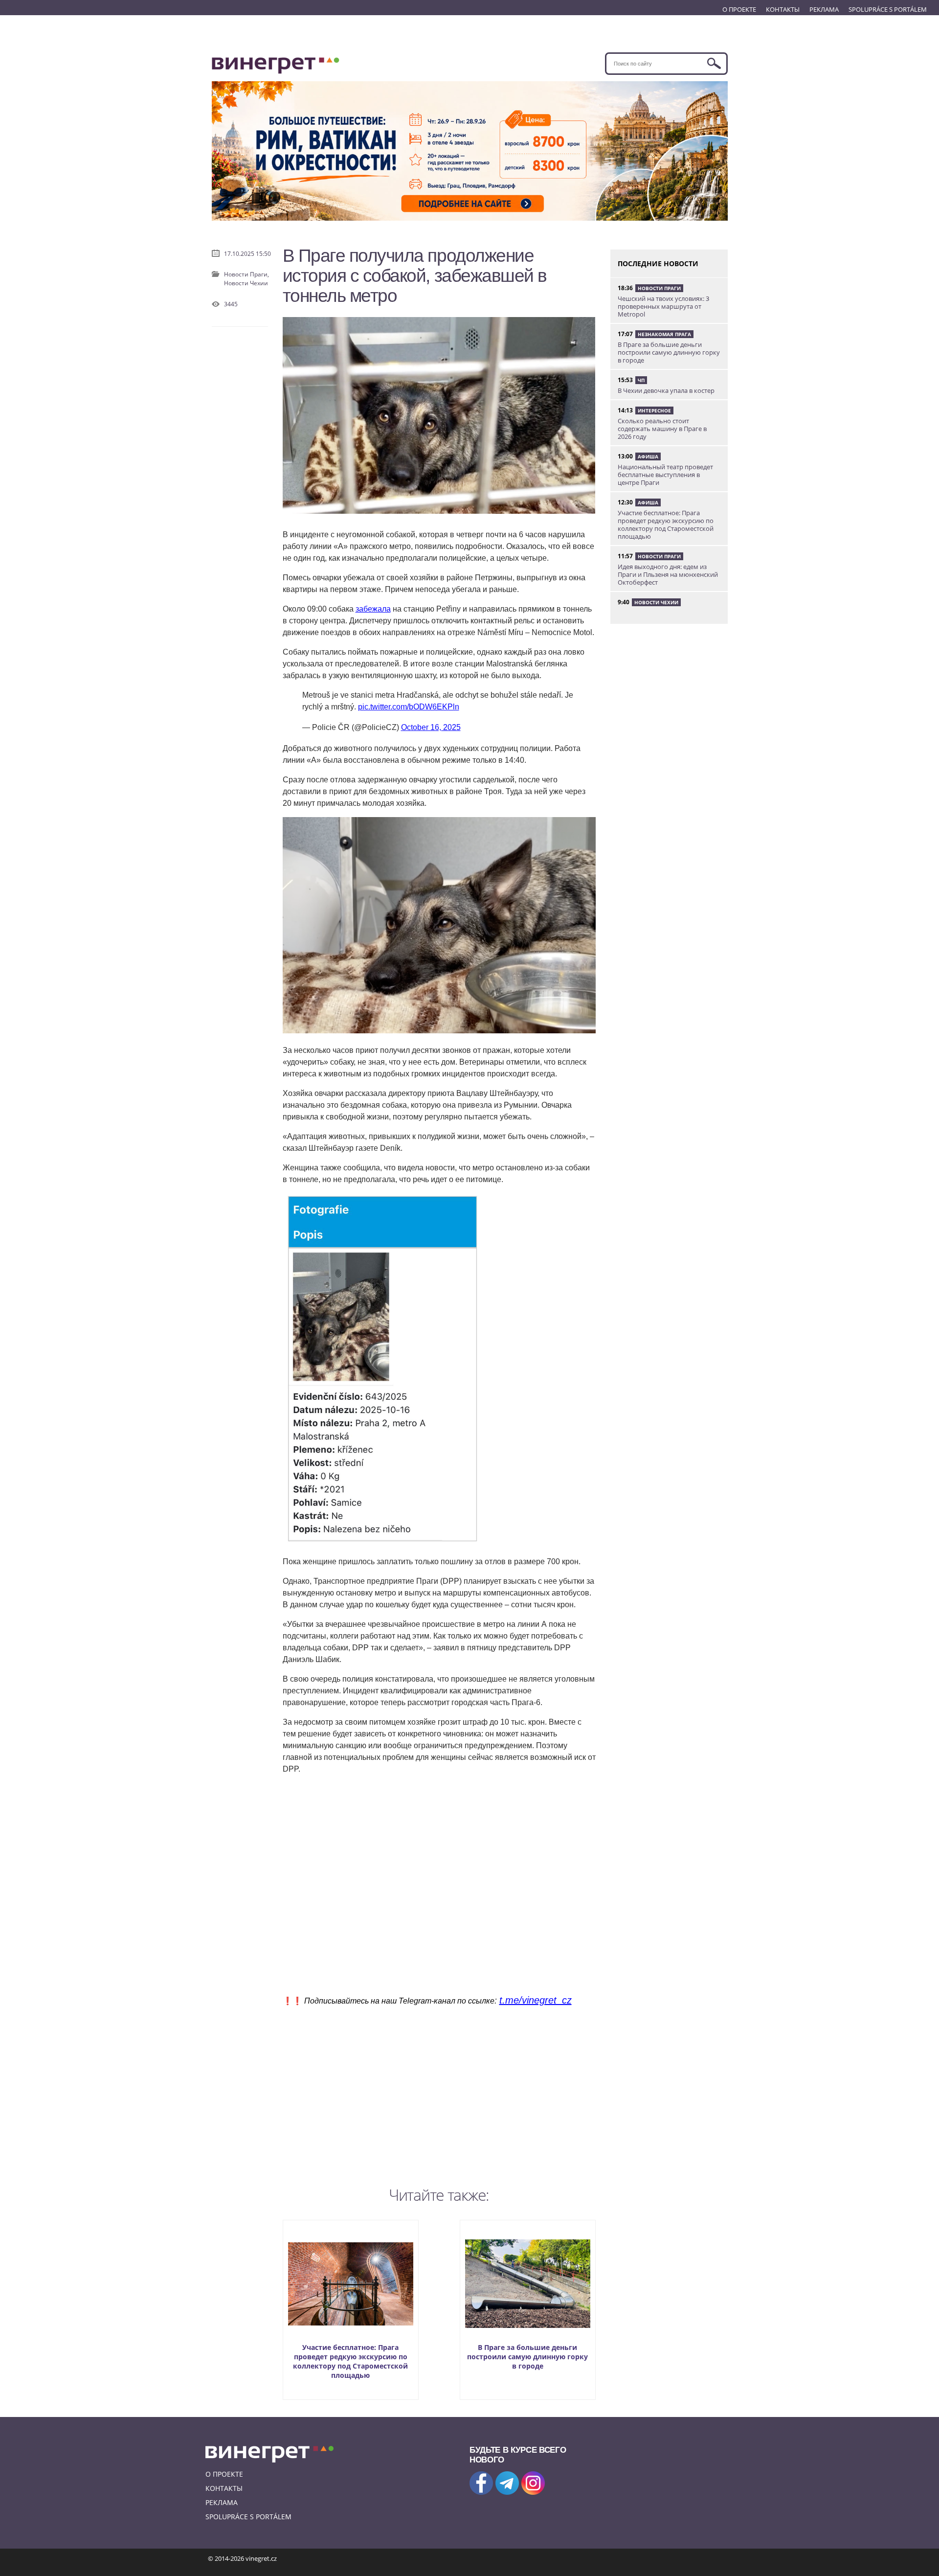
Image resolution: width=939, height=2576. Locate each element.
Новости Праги (659, 288)
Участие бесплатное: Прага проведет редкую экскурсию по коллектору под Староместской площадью (350, 2361)
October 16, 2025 (431, 727)
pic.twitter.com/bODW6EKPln (409, 707)
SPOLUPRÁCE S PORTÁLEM (888, 9)
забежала (373, 609)
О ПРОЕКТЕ (739, 9)
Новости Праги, (246, 274)
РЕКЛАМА (824, 9)
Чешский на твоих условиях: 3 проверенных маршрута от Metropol (663, 306)
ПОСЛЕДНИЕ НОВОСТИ (658, 263)
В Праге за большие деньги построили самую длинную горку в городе (527, 2357)
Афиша (648, 456)
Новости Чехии (246, 283)
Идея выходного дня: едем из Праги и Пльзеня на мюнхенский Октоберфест (668, 574)
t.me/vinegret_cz (536, 2000)
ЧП (641, 380)
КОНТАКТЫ (783, 9)
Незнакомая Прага (664, 334)
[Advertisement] (439, 2094)
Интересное (654, 410)
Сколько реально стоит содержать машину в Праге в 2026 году (662, 429)
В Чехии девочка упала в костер (666, 390)
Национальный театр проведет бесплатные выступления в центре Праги (665, 475)
